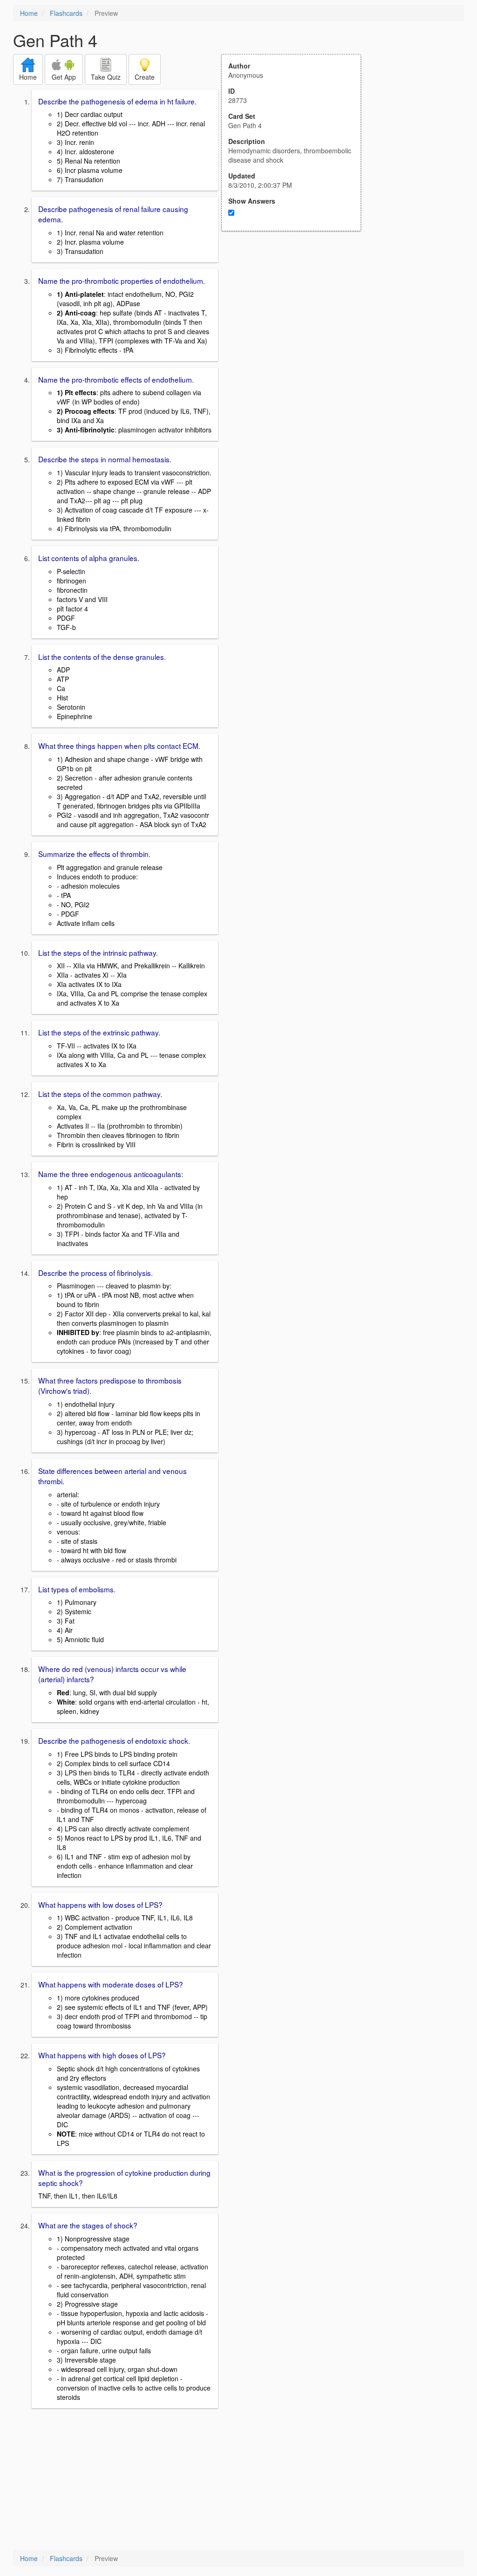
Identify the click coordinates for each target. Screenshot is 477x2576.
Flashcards (66, 13)
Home (29, 13)
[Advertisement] (296, 322)
